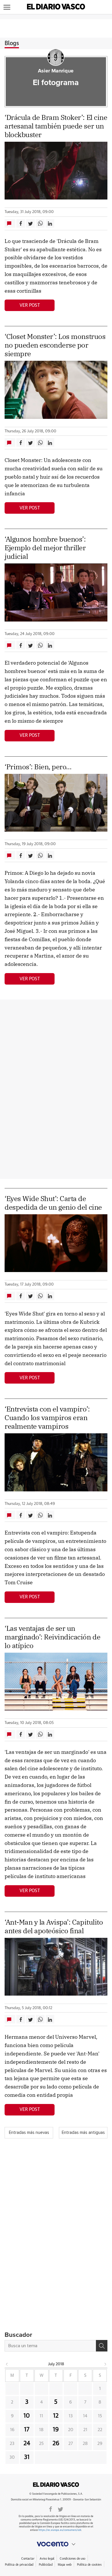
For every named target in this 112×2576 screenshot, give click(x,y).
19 (56, 2430)
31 (27, 2457)
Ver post (30, 305)
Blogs (12, 43)
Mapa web (65, 2565)
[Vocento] (56, 2544)
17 (27, 2430)
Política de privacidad (19, 2565)
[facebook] (51, 2509)
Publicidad (46, 2565)
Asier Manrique (56, 71)
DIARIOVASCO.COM (56, 2485)
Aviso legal (47, 2559)
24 (27, 2443)
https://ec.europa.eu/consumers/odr (60, 2530)
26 (56, 2443)
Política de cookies (89, 2565)
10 (27, 2416)
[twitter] (60, 2509)
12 (56, 2416)
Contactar (28, 2559)
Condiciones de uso (73, 2559)
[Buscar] (102, 2346)
